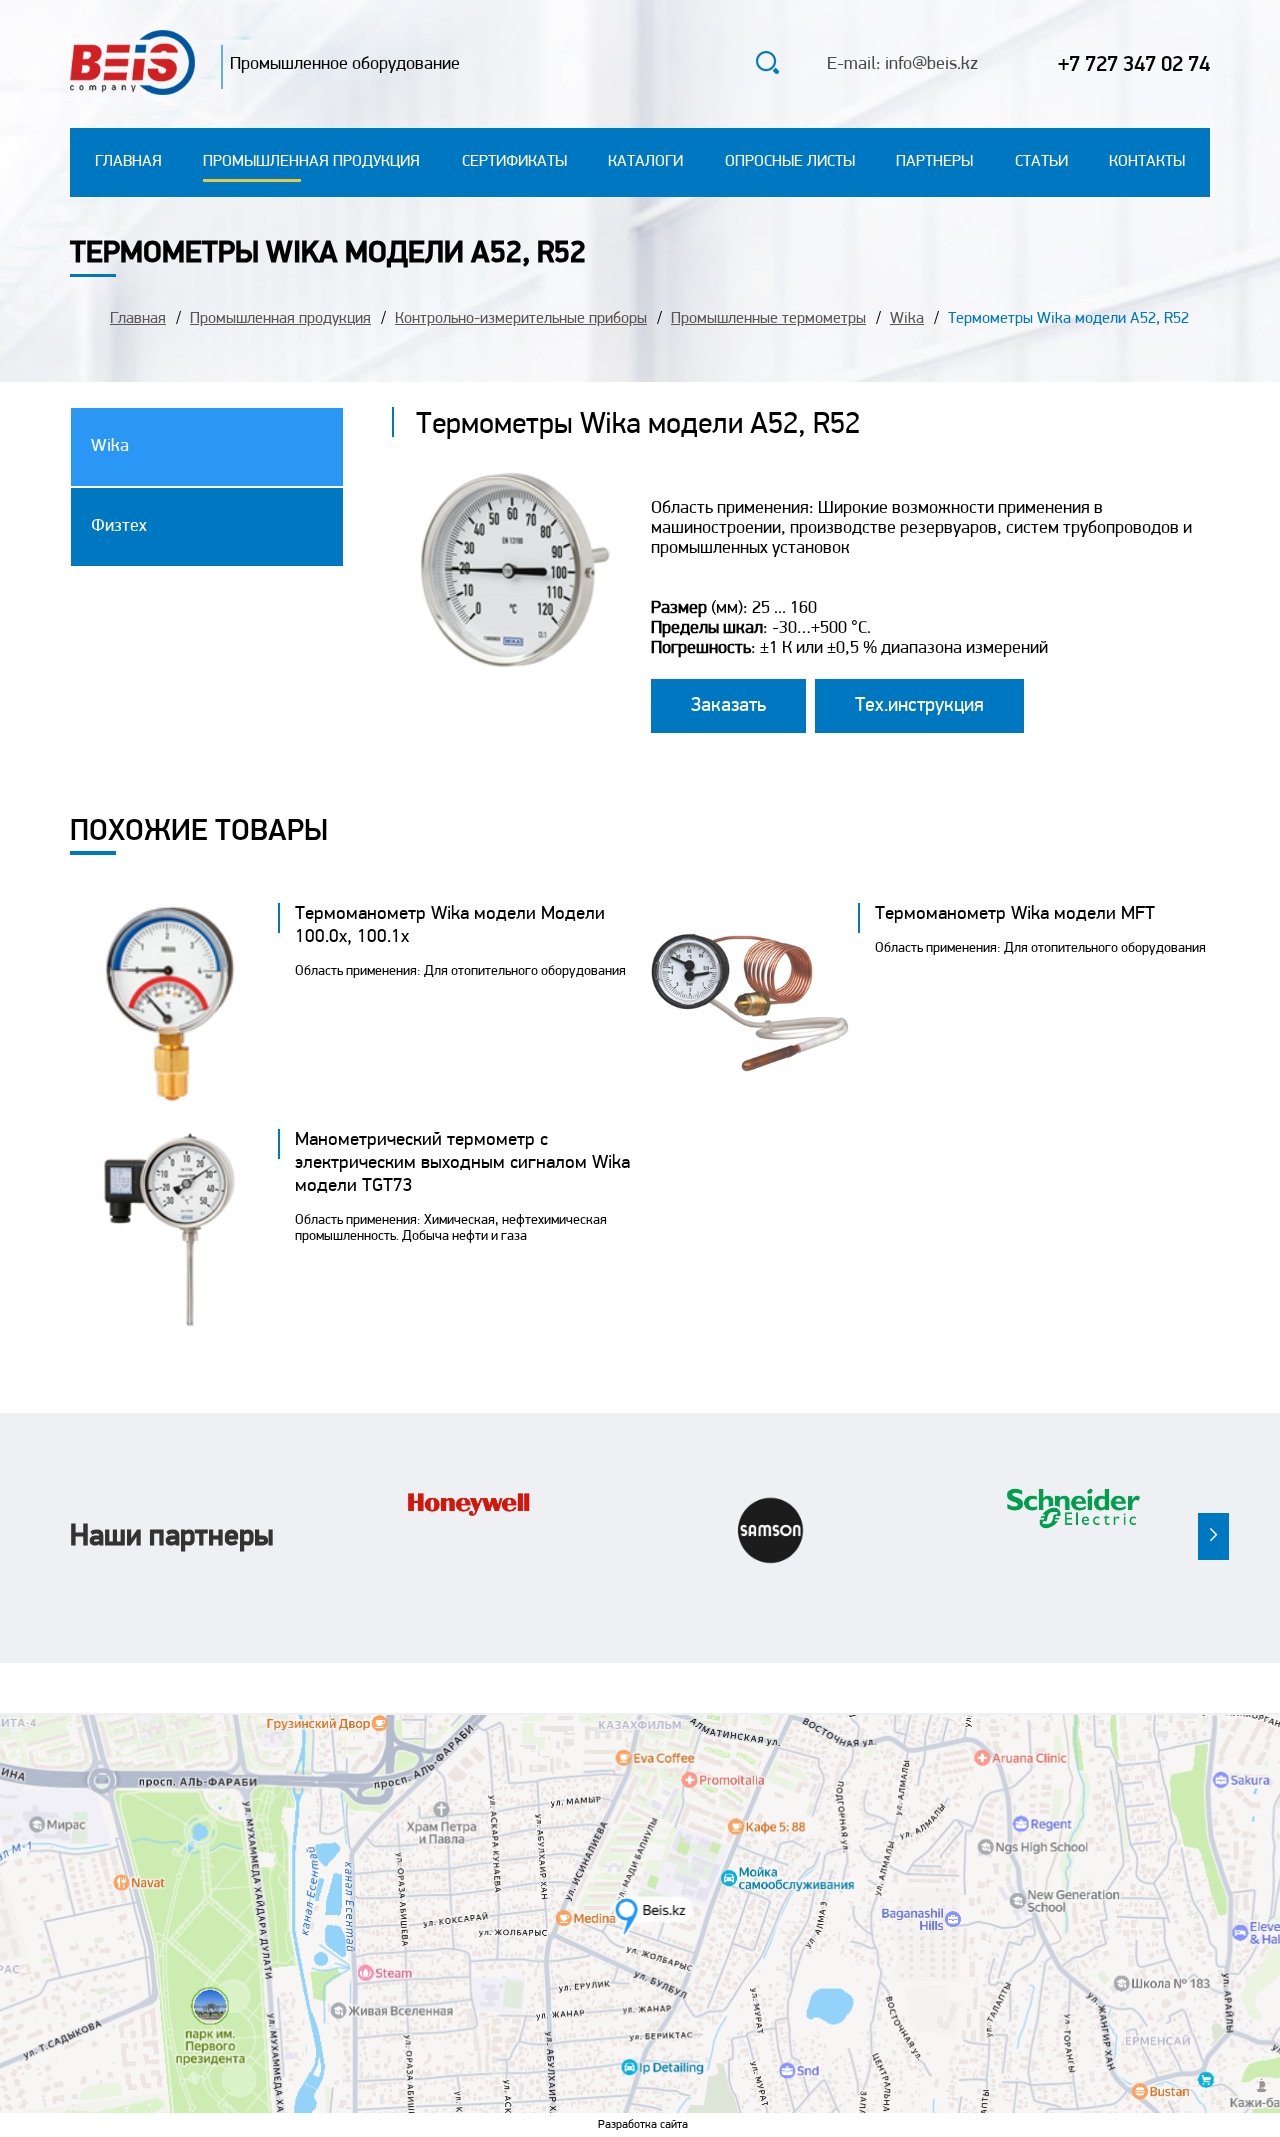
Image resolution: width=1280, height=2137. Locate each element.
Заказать (728, 706)
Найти (720, 66)
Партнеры (934, 162)
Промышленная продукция (311, 162)
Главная (128, 162)
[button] (1213, 1536)
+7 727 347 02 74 (1134, 65)
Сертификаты (514, 162)
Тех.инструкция (919, 706)
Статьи (1041, 162)
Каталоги (645, 162)
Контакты (1147, 162)
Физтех (119, 527)
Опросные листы (790, 162)
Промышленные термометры (768, 319)
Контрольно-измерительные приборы (521, 319)
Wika (907, 319)
